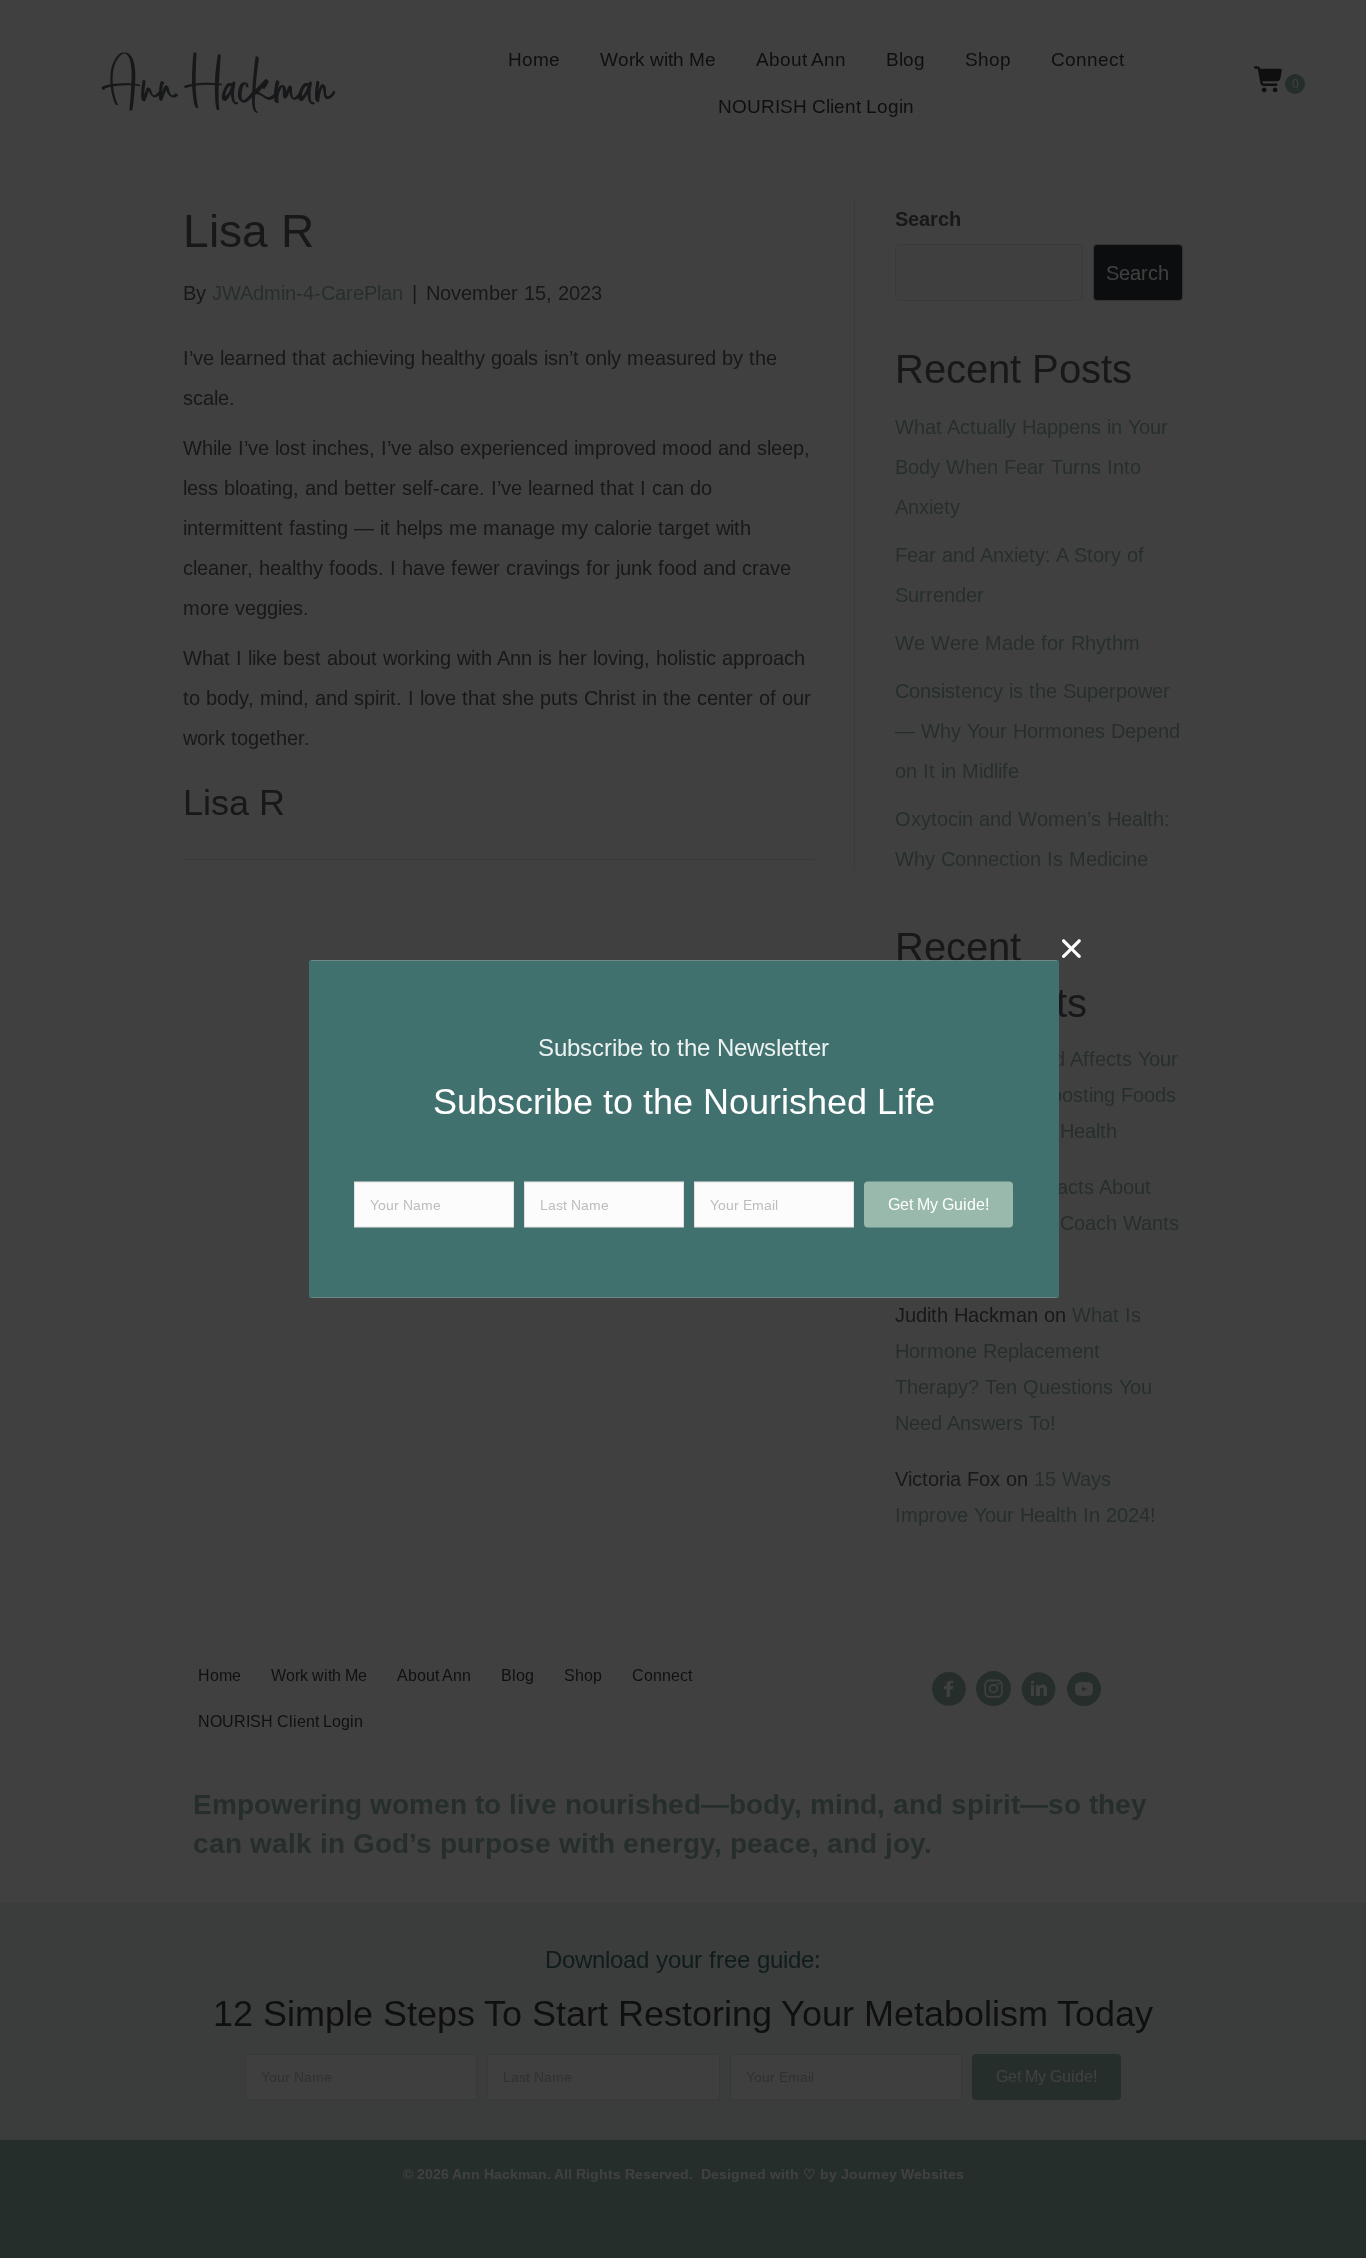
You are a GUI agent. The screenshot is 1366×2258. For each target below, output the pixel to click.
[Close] (1071, 948)
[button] (938, 1204)
